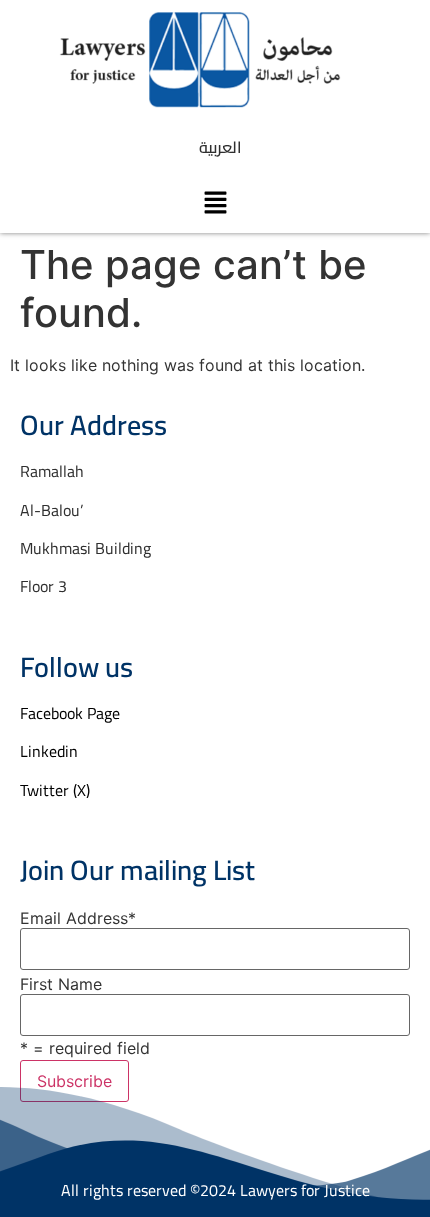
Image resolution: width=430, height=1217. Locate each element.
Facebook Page (70, 713)
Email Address (78, 918)
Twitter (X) (55, 790)
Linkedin (49, 751)
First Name (61, 984)
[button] (215, 202)
